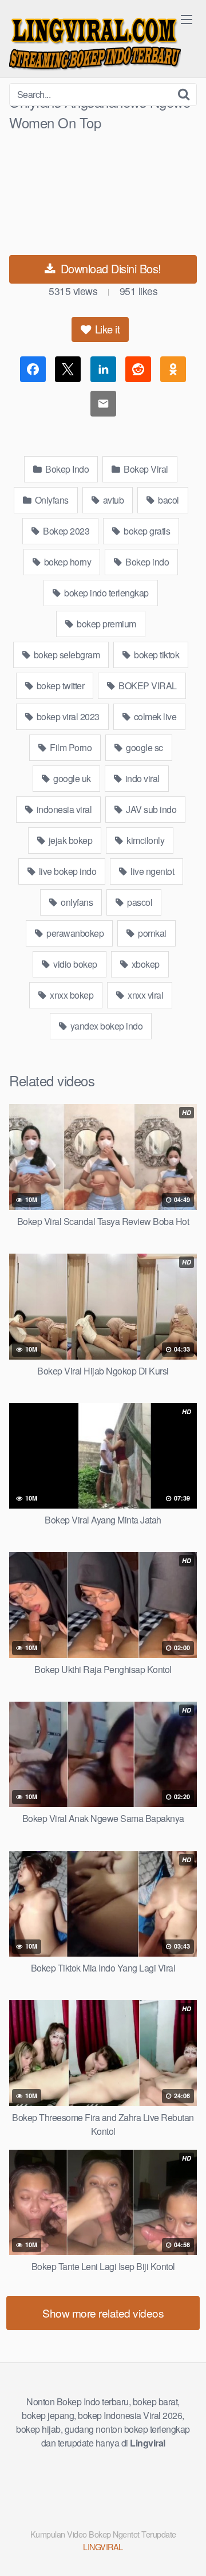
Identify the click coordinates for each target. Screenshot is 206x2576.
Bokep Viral (145, 469)
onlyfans (76, 902)
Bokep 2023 (66, 531)
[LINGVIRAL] (95, 42)
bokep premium (106, 624)
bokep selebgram (66, 655)
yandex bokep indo (105, 1026)
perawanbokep (74, 933)
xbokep (144, 964)
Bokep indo (146, 562)
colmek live (154, 716)
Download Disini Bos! (109, 268)
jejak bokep (69, 840)
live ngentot (152, 871)
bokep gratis (146, 531)
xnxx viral (145, 995)
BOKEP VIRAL (147, 686)
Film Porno (70, 747)
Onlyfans (51, 500)
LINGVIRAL (103, 2546)
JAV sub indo (150, 809)
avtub (112, 500)
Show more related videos (103, 2313)
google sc (144, 747)
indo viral (141, 778)
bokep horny (66, 562)
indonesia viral (63, 809)
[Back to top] (186, 2551)
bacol (168, 500)
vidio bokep (74, 964)
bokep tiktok (156, 655)
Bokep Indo (66, 469)
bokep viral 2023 (67, 716)
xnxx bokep (71, 995)
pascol (139, 902)
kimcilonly (145, 840)
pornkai (151, 933)
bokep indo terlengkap (106, 593)
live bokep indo (66, 871)
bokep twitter (59, 686)
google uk (71, 778)
